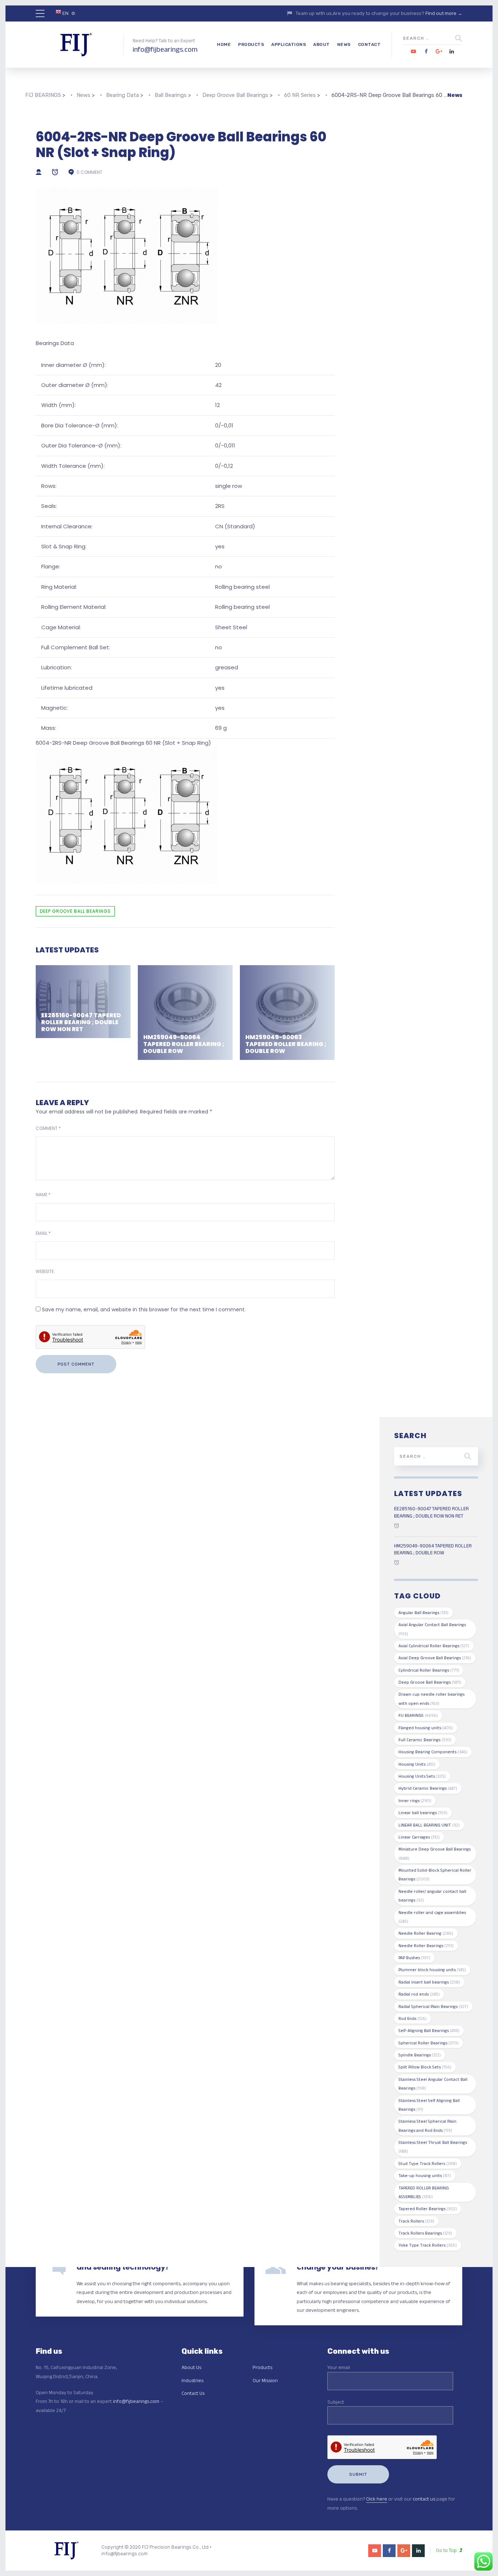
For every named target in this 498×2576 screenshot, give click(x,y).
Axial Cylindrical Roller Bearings (434, 1646)
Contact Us (193, 2393)
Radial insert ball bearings (429, 1982)
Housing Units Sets (422, 1776)
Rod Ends (413, 2018)
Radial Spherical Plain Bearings (433, 2006)
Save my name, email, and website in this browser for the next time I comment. (144, 1309)
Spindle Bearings (420, 2055)
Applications (289, 44)
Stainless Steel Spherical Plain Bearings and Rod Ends (427, 2125)
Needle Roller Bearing (426, 1933)
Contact (369, 44)
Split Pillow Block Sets (425, 2067)
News (344, 44)
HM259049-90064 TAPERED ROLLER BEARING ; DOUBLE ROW (184, 1044)
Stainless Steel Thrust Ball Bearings (433, 2147)
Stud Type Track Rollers (428, 2163)
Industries (192, 2380)
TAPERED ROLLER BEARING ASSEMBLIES (424, 2192)
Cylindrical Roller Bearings (429, 1670)
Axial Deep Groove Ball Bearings (435, 1658)
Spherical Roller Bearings (429, 2043)
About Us (191, 2367)
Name (43, 1195)
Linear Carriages (419, 1837)
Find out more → (444, 13)
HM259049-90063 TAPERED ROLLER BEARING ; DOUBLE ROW (286, 1044)
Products (251, 44)
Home (224, 44)
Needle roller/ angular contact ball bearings (432, 1896)
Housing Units (417, 1764)
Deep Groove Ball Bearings (75, 911)
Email (43, 1233)
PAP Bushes (414, 1958)
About (322, 44)
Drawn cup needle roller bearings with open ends (431, 1698)
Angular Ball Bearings (423, 1612)
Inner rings (415, 1800)
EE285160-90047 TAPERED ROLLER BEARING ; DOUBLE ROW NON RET (81, 1022)
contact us (424, 2499)
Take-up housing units (425, 2175)
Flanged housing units (426, 1728)
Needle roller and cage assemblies (432, 1917)
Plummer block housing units (432, 1970)
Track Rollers (416, 2221)
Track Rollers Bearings (425, 2233)
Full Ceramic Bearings (425, 1740)
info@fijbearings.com (165, 49)
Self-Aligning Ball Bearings (429, 2030)
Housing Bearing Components (433, 1752)
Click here (377, 2499)
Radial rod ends (419, 1994)
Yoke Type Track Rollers (428, 2245)
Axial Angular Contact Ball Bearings (432, 1629)
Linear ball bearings (423, 1812)
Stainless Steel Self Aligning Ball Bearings (429, 2105)
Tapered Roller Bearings (428, 2209)
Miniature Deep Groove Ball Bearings (435, 1853)
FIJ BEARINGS (418, 1715)
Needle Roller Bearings (426, 1945)
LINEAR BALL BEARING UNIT (429, 1825)
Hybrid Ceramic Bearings (428, 1788)
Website (45, 1271)
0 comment (90, 172)
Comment (48, 1128)
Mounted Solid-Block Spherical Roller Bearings (435, 1874)
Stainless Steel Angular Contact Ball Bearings (433, 2084)
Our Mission (265, 2380)
